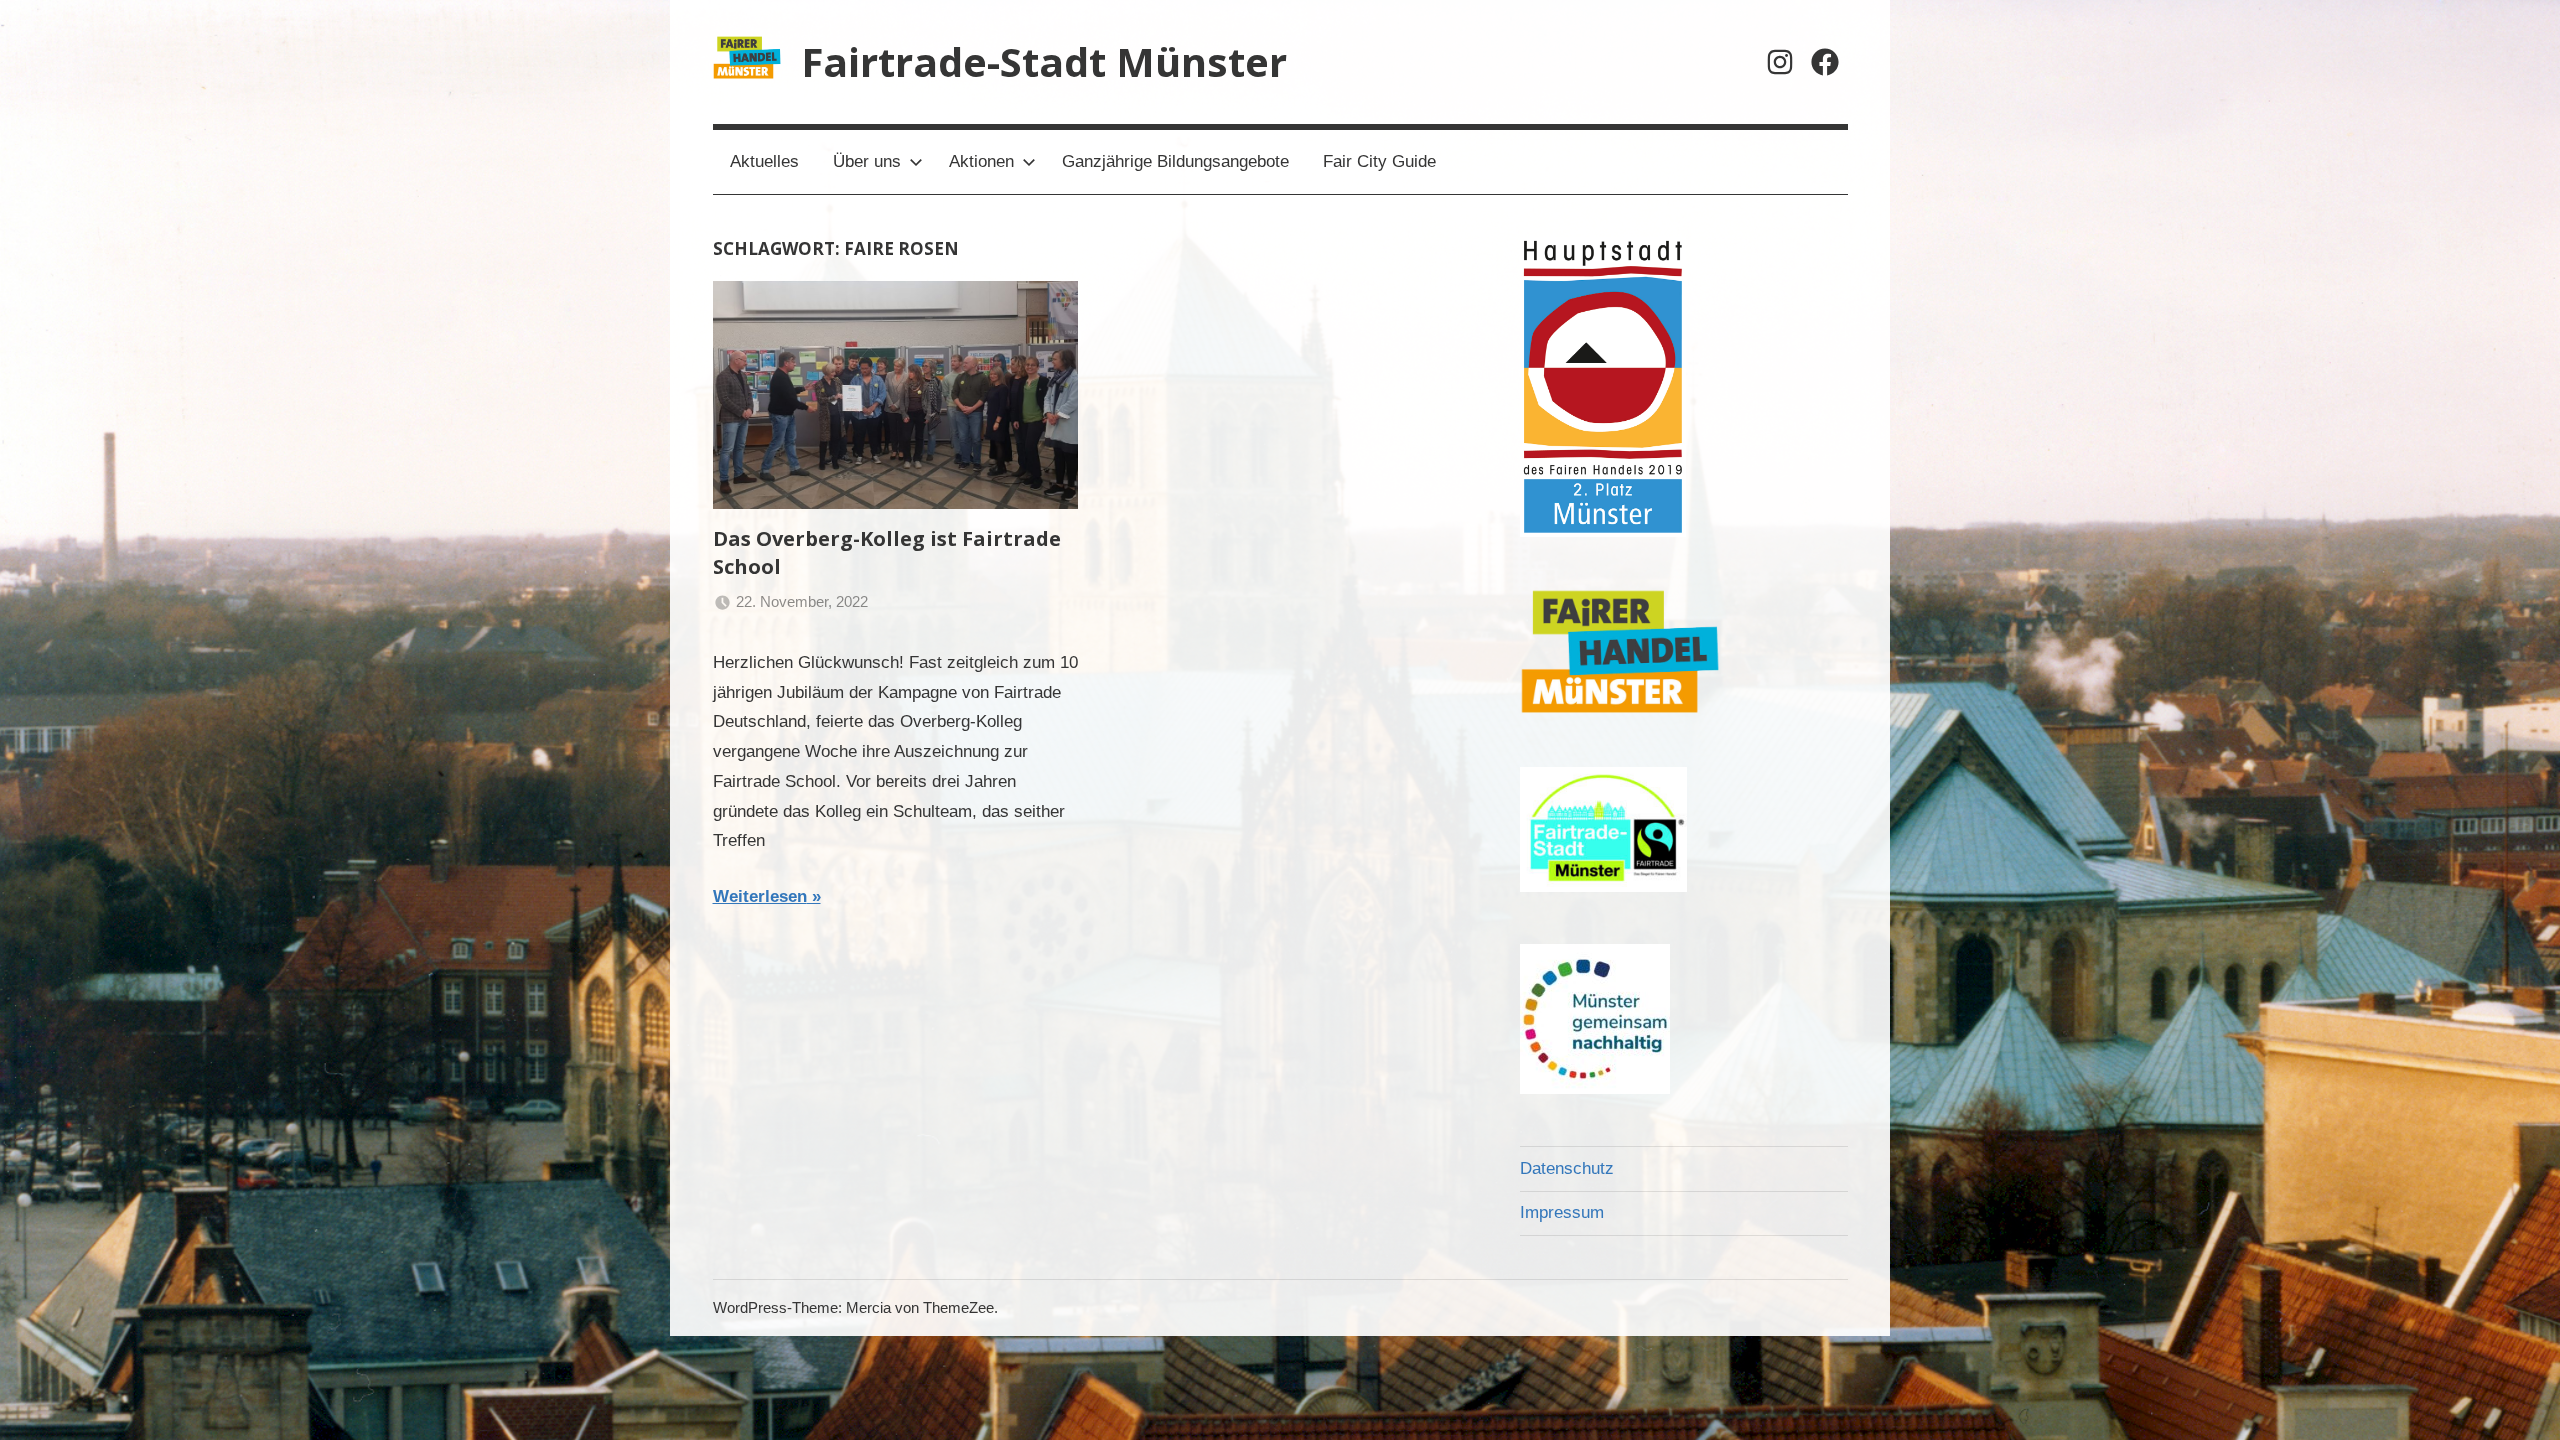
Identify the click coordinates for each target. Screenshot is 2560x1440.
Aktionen (981, 161)
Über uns (867, 161)
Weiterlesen (760, 896)
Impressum (1562, 1212)
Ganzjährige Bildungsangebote (1175, 161)
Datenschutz (1567, 1168)
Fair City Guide (1379, 161)
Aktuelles (764, 161)
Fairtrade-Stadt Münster (1044, 61)
